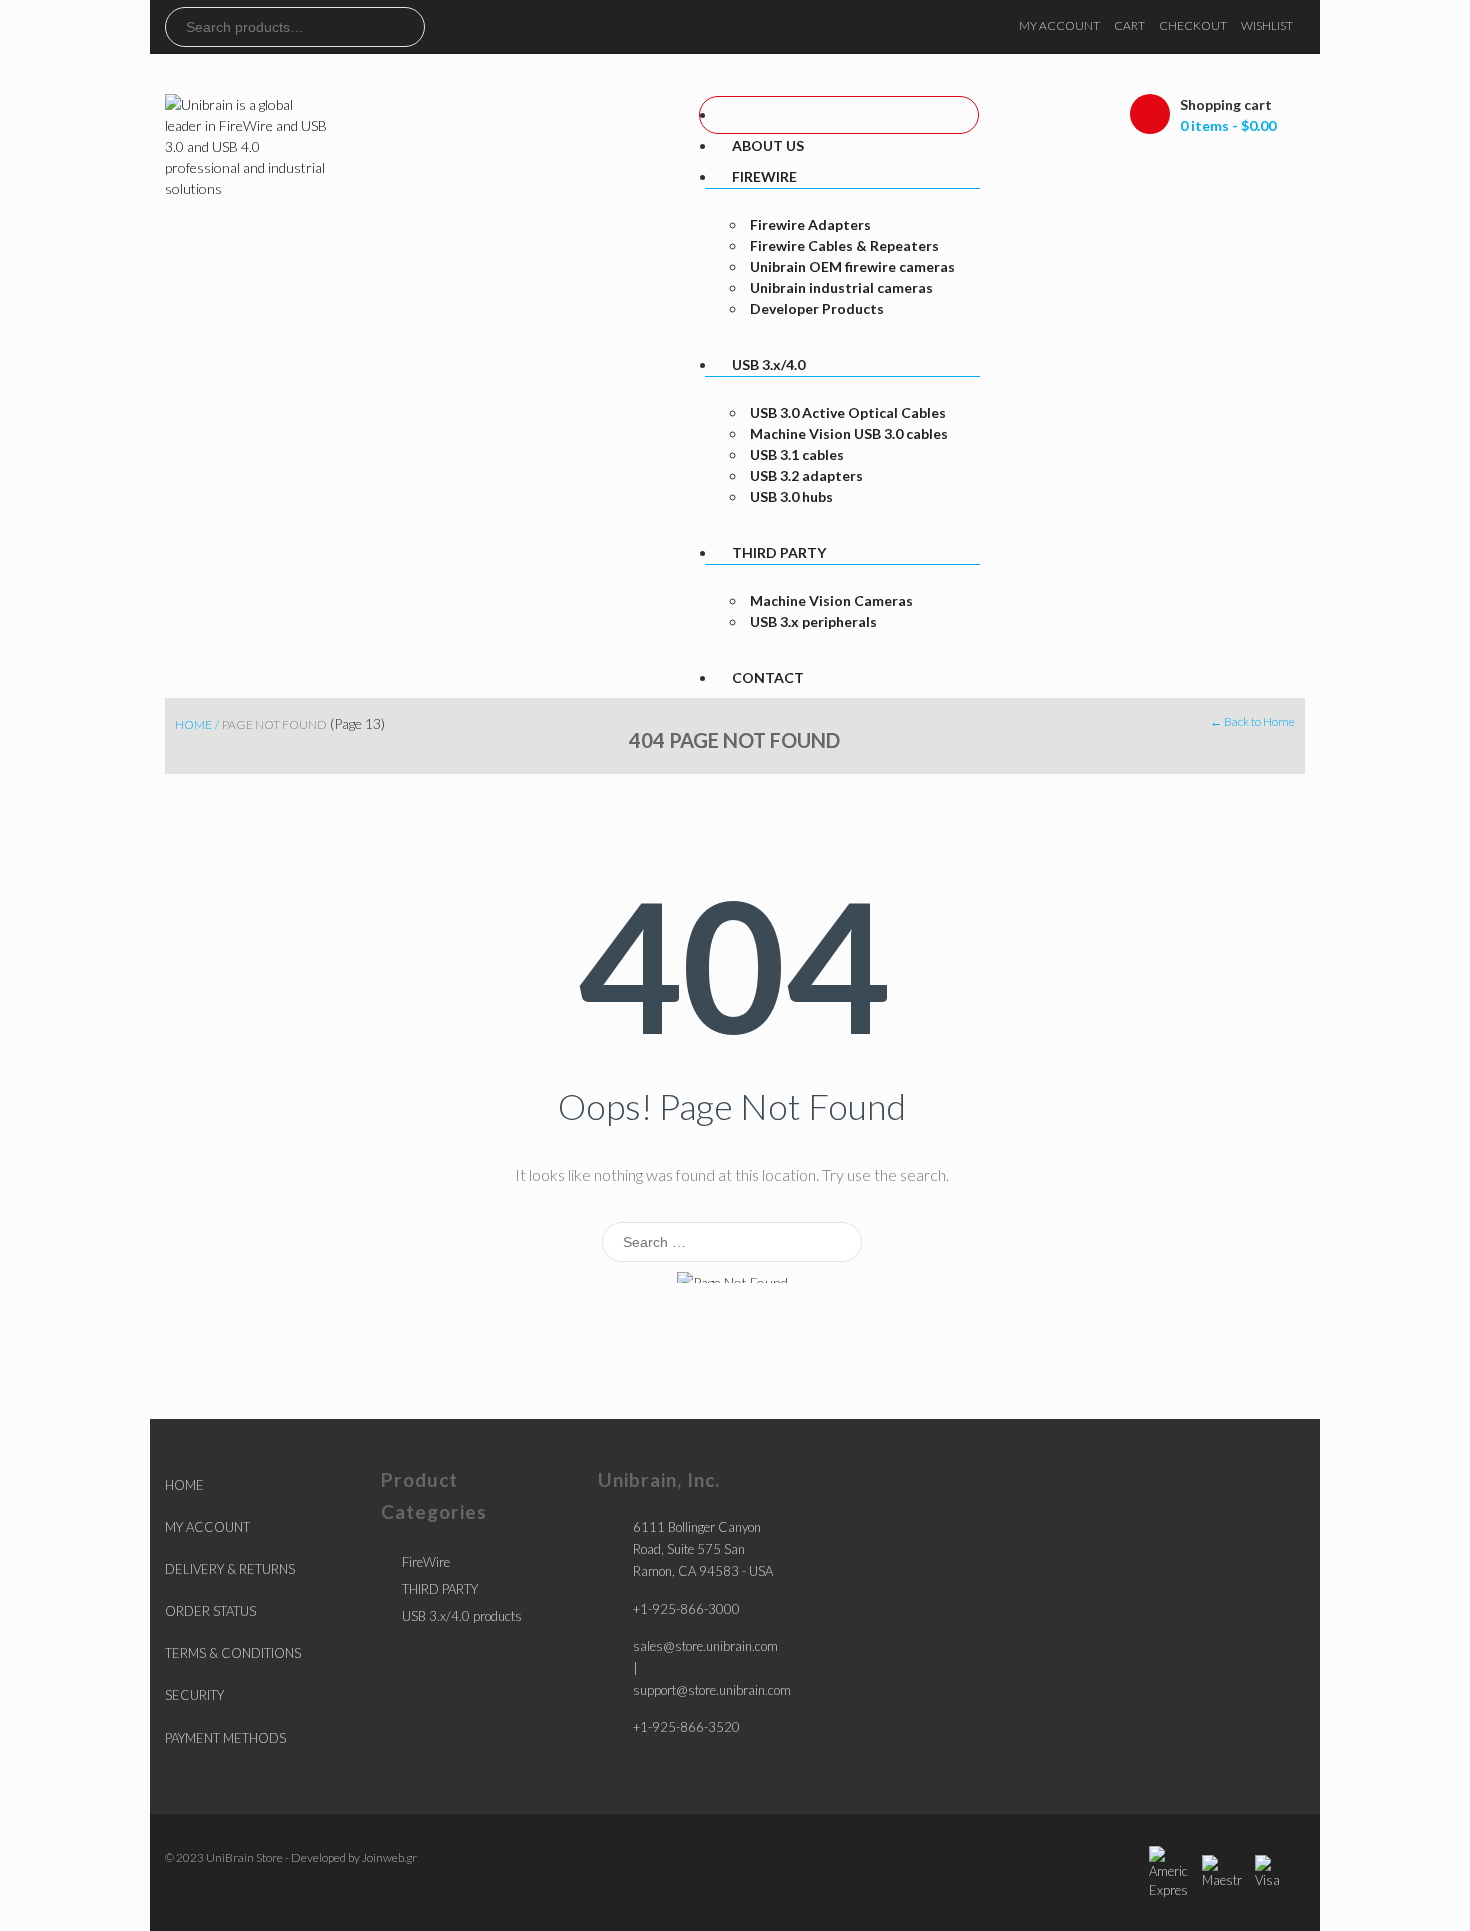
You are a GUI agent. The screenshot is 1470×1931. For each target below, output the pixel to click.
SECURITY (194, 1695)
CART (1129, 25)
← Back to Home (1252, 721)
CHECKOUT (1193, 25)
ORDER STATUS (210, 1611)
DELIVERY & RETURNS (230, 1569)
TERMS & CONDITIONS (233, 1653)
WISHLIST (1267, 25)
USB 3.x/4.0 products (462, 1616)
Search (409, 27)
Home (193, 724)
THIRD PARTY (440, 1589)
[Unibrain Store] (247, 144)
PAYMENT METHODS (225, 1738)
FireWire (426, 1562)
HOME (184, 1485)
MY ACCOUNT (1059, 25)
